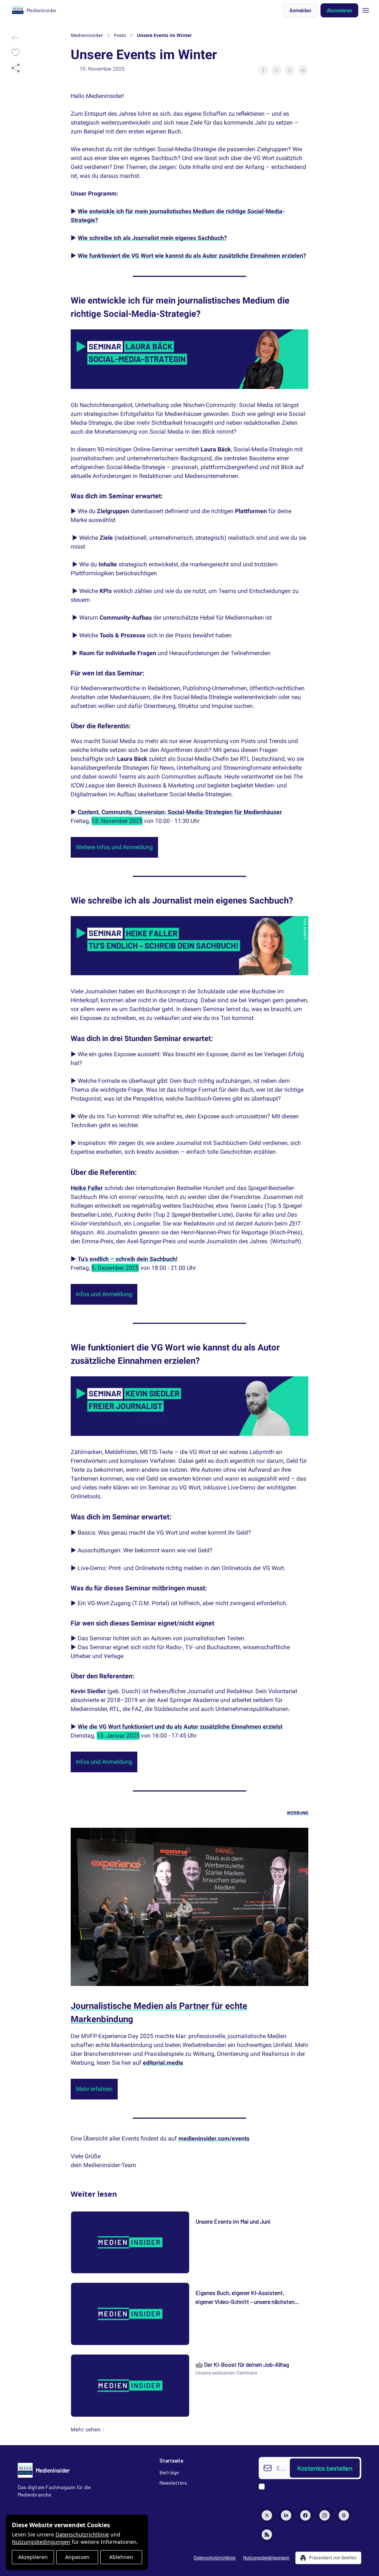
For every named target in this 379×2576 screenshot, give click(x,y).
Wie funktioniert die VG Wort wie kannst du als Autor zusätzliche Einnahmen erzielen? (192, 256)
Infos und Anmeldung (104, 1294)
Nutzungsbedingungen (41, 2542)
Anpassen (77, 2557)
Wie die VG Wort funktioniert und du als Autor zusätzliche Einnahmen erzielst (180, 1727)
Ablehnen (121, 2557)
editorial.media (163, 2063)
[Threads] (344, 2515)
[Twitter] (267, 2515)
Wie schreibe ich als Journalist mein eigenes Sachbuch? (152, 238)
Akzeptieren (33, 2557)
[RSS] (267, 2535)
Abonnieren (339, 10)
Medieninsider (87, 35)
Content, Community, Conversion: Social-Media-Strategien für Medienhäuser (180, 812)
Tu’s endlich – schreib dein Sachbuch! (128, 1259)
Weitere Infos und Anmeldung (114, 847)
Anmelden (300, 10)
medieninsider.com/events (214, 2138)
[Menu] (366, 9)
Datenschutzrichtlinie (82, 2534)
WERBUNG (298, 1813)
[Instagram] (325, 2515)
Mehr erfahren (94, 2089)
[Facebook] (305, 2515)
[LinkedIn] (286, 2515)
